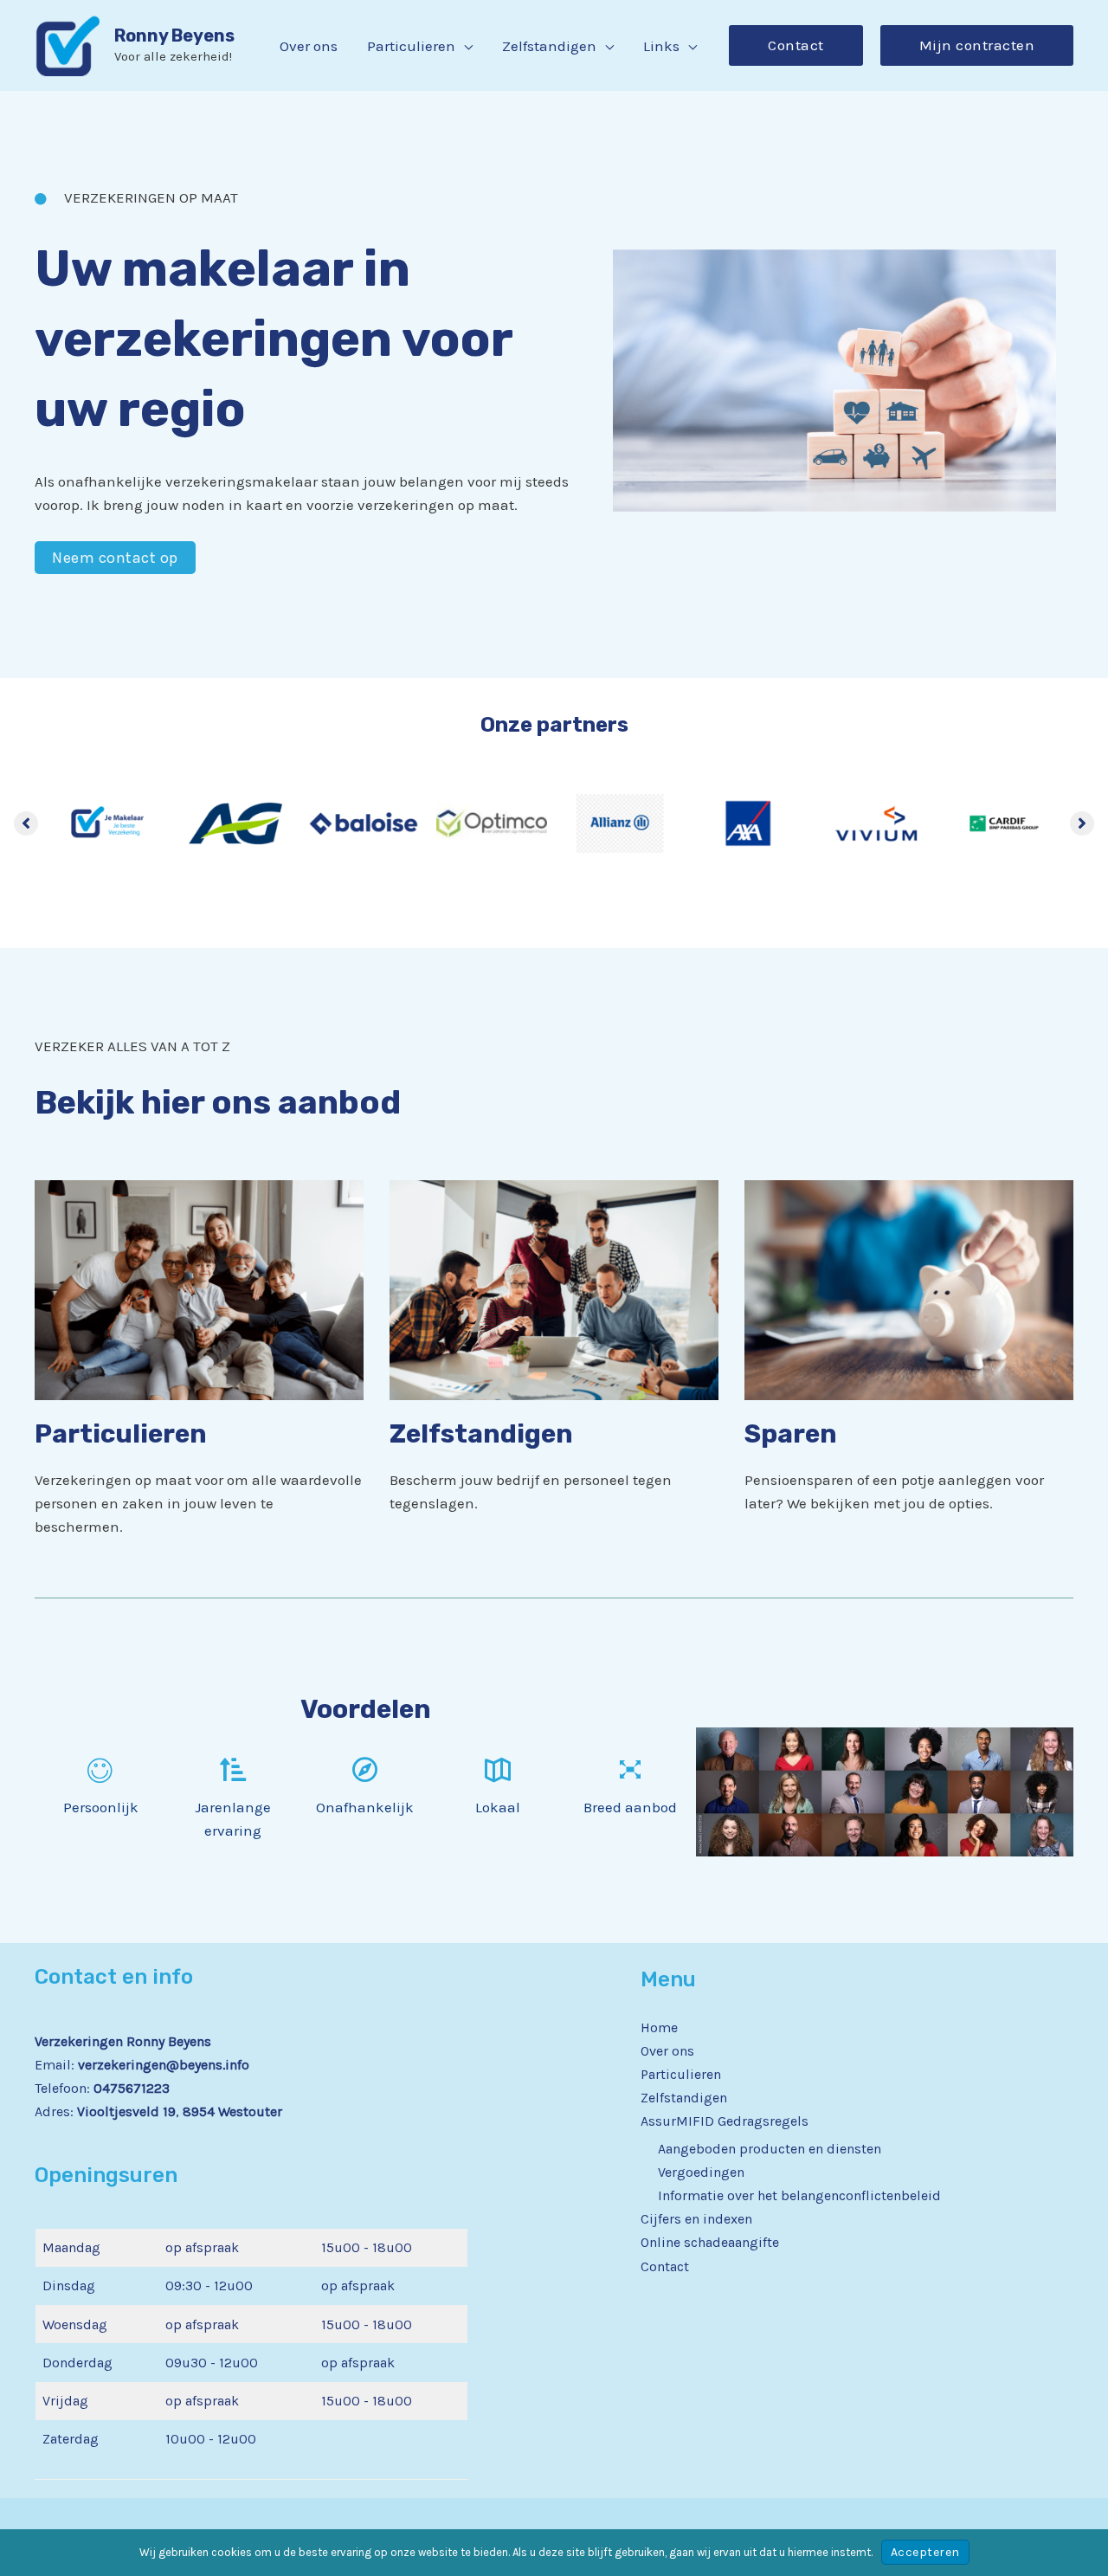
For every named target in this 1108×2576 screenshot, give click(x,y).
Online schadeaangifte (710, 2242)
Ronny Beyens (174, 36)
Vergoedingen (701, 2172)
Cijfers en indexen (696, 2219)
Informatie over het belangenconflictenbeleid (799, 2195)
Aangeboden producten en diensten (770, 2149)
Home (659, 2027)
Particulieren (681, 2074)
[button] (464, 46)
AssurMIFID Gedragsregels (725, 2121)
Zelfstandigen (684, 2098)
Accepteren (925, 2552)
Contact (665, 2266)
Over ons (667, 2051)
